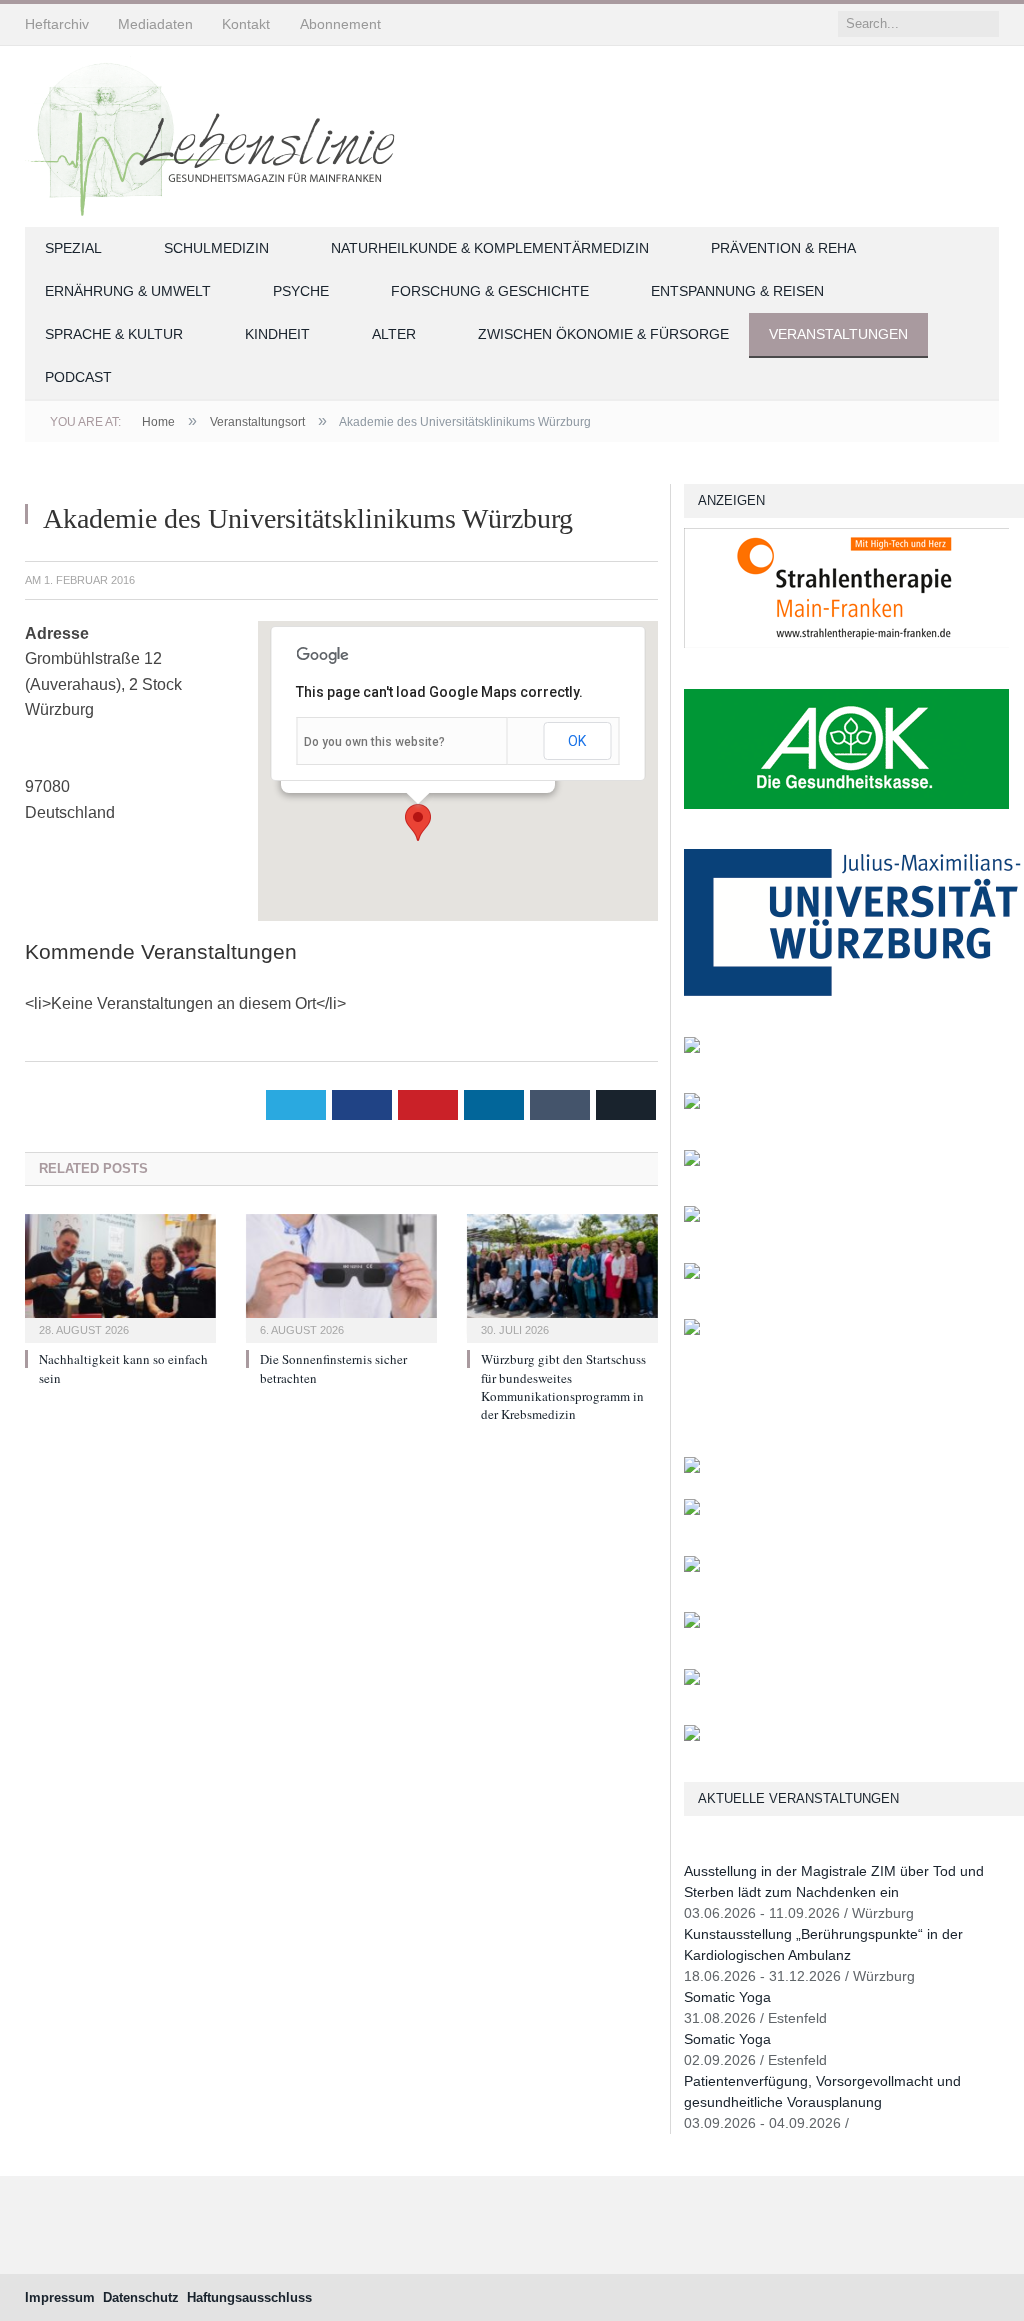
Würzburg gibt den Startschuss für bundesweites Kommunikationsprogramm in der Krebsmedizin (563, 1386)
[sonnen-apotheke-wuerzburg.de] (692, 1736)
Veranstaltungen (838, 334)
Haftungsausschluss (249, 2297)
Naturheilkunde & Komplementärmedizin (490, 248)
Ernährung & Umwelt (128, 291)
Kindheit (277, 334)
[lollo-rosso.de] (692, 1510)
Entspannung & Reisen (737, 291)
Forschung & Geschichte (490, 291)
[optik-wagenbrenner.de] (692, 1161)
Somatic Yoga (727, 1997)
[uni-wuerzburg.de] (852, 991)
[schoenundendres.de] (692, 1330)
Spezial (73, 248)
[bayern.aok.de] (846, 804)
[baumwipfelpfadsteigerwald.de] (692, 1680)
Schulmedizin (216, 248)
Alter (394, 334)
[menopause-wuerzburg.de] (692, 1274)
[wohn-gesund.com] (692, 1048)
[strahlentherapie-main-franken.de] (846, 643)
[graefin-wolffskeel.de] (692, 1217)
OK (577, 741)
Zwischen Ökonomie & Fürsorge (603, 334)
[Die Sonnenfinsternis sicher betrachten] (341, 1276)
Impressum (60, 2297)
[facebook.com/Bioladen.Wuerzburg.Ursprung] (692, 1623)
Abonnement (340, 24)
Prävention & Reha (783, 248)
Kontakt (246, 24)
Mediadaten (155, 24)
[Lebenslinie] (220, 133)
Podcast (78, 377)
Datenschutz (141, 2297)
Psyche (301, 291)
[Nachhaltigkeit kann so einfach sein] (120, 1276)
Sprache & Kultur (114, 334)
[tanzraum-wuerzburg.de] (692, 1567)
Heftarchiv (57, 24)
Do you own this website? (374, 742)
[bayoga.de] (692, 1104)
